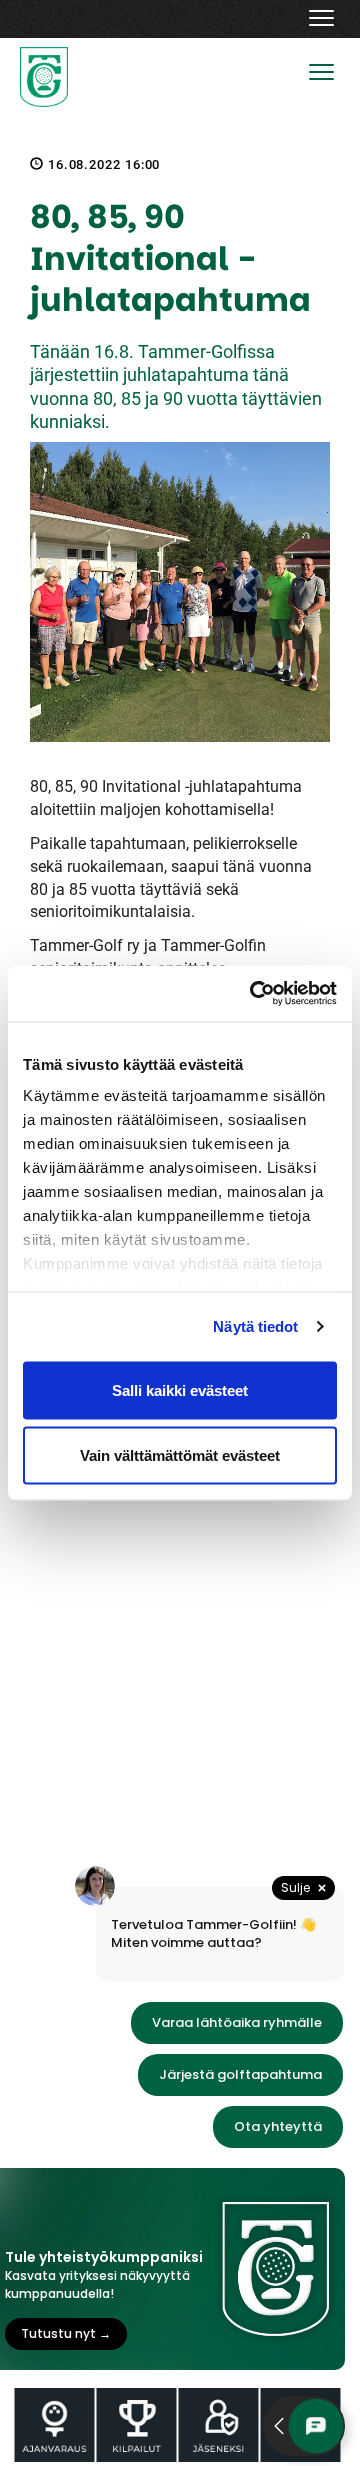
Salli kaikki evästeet (180, 1389)
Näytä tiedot (255, 1326)
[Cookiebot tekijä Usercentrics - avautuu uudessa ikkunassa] (254, 994)
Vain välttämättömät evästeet (180, 1455)
